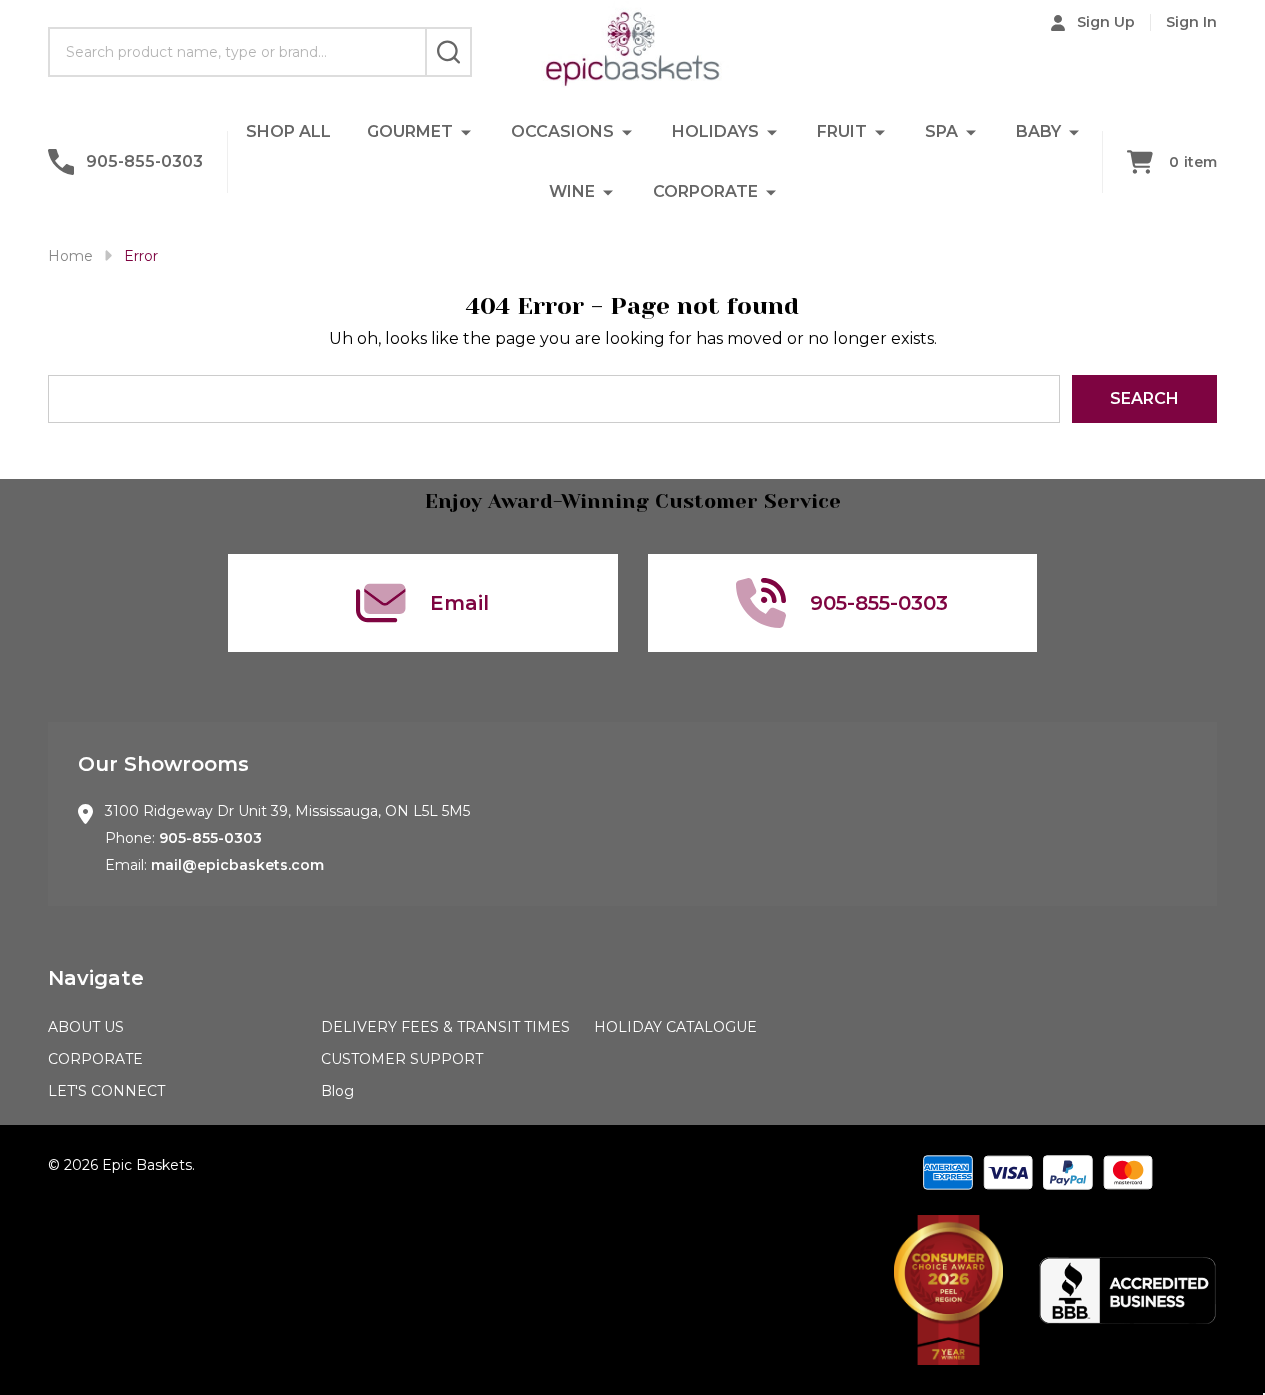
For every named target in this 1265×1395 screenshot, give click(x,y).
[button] (948, 1290)
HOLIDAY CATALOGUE (675, 1027)
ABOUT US (86, 1027)
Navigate (96, 978)
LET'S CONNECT (106, 1091)
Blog (337, 1091)
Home (70, 256)
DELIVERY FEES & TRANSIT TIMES (445, 1027)
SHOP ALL (288, 131)
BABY (1038, 131)
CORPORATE (705, 191)
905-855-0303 (210, 838)
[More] (466, 131)
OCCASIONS (562, 131)
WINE (572, 191)
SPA (941, 131)
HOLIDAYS (715, 131)
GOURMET (410, 131)
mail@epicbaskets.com (237, 865)
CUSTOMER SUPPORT (402, 1059)
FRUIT (842, 131)
